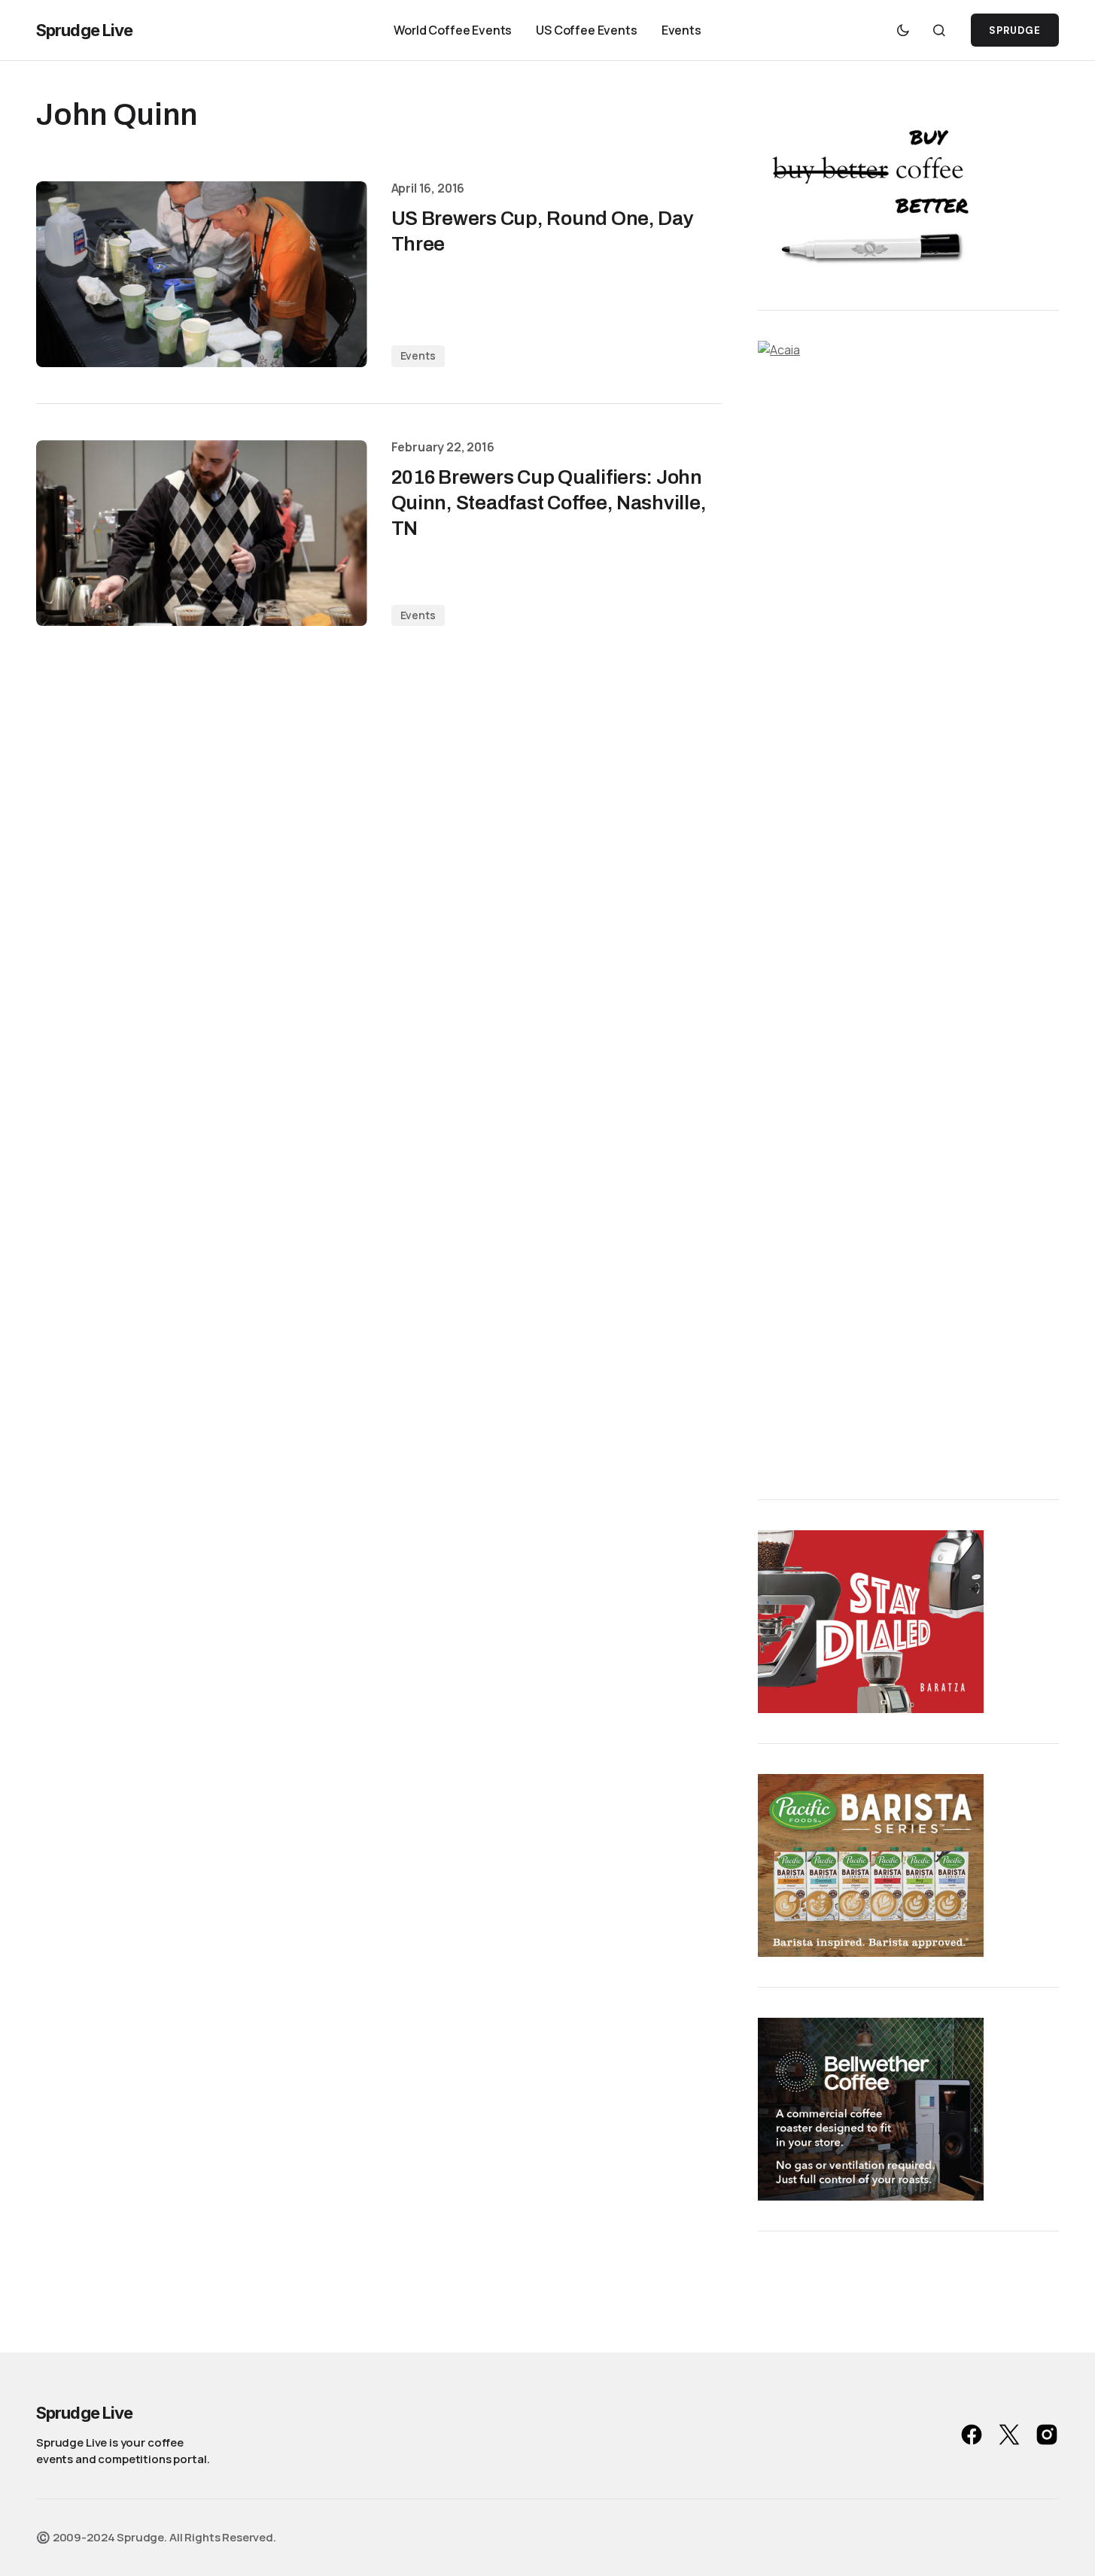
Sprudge (1015, 30)
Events (418, 355)
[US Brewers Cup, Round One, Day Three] (202, 274)
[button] (903, 30)
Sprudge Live (84, 30)
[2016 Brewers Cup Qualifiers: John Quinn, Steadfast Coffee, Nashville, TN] (202, 533)
